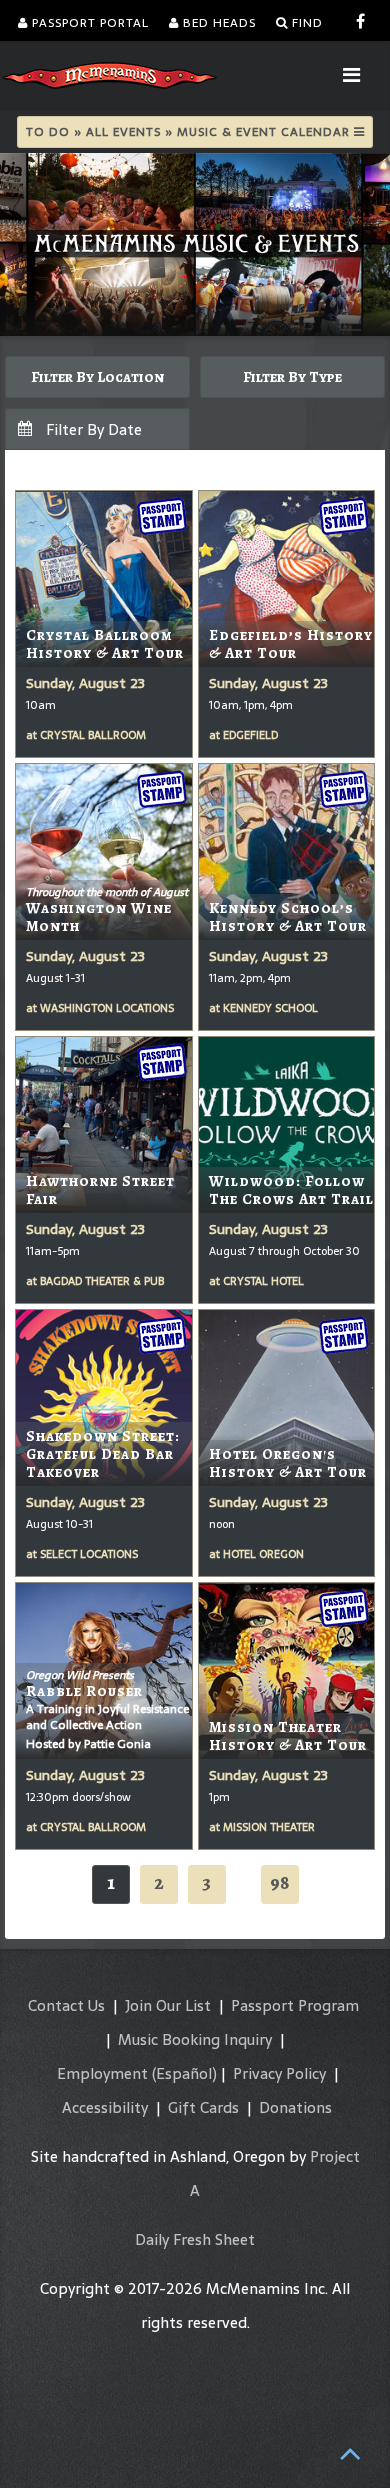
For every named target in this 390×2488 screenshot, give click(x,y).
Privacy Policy (279, 2073)
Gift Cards (203, 2107)
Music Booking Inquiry (195, 2039)
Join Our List (168, 2005)
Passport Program (295, 2005)
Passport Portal (88, 23)
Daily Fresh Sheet (195, 2239)
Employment (102, 2073)
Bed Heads (217, 23)
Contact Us (66, 2005)
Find (305, 23)
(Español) (184, 2073)
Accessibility (105, 2107)
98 (280, 1882)
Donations (295, 2107)
